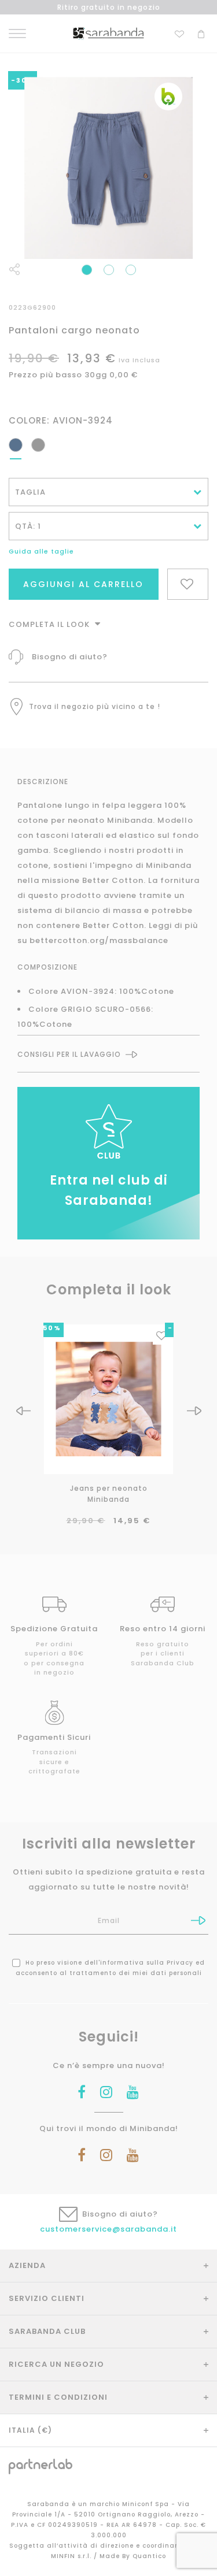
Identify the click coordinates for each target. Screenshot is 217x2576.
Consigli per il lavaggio (69, 1055)
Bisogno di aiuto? (70, 657)
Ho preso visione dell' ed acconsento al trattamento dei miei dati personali (111, 1968)
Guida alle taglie (41, 551)
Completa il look (50, 624)
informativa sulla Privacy (147, 1963)
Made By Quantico (133, 2556)
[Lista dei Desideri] (179, 33)
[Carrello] (201, 33)
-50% (49, 1328)
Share (14, 269)
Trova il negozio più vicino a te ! (95, 706)
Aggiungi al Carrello (83, 584)
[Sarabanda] (108, 33)
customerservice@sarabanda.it (108, 2229)
